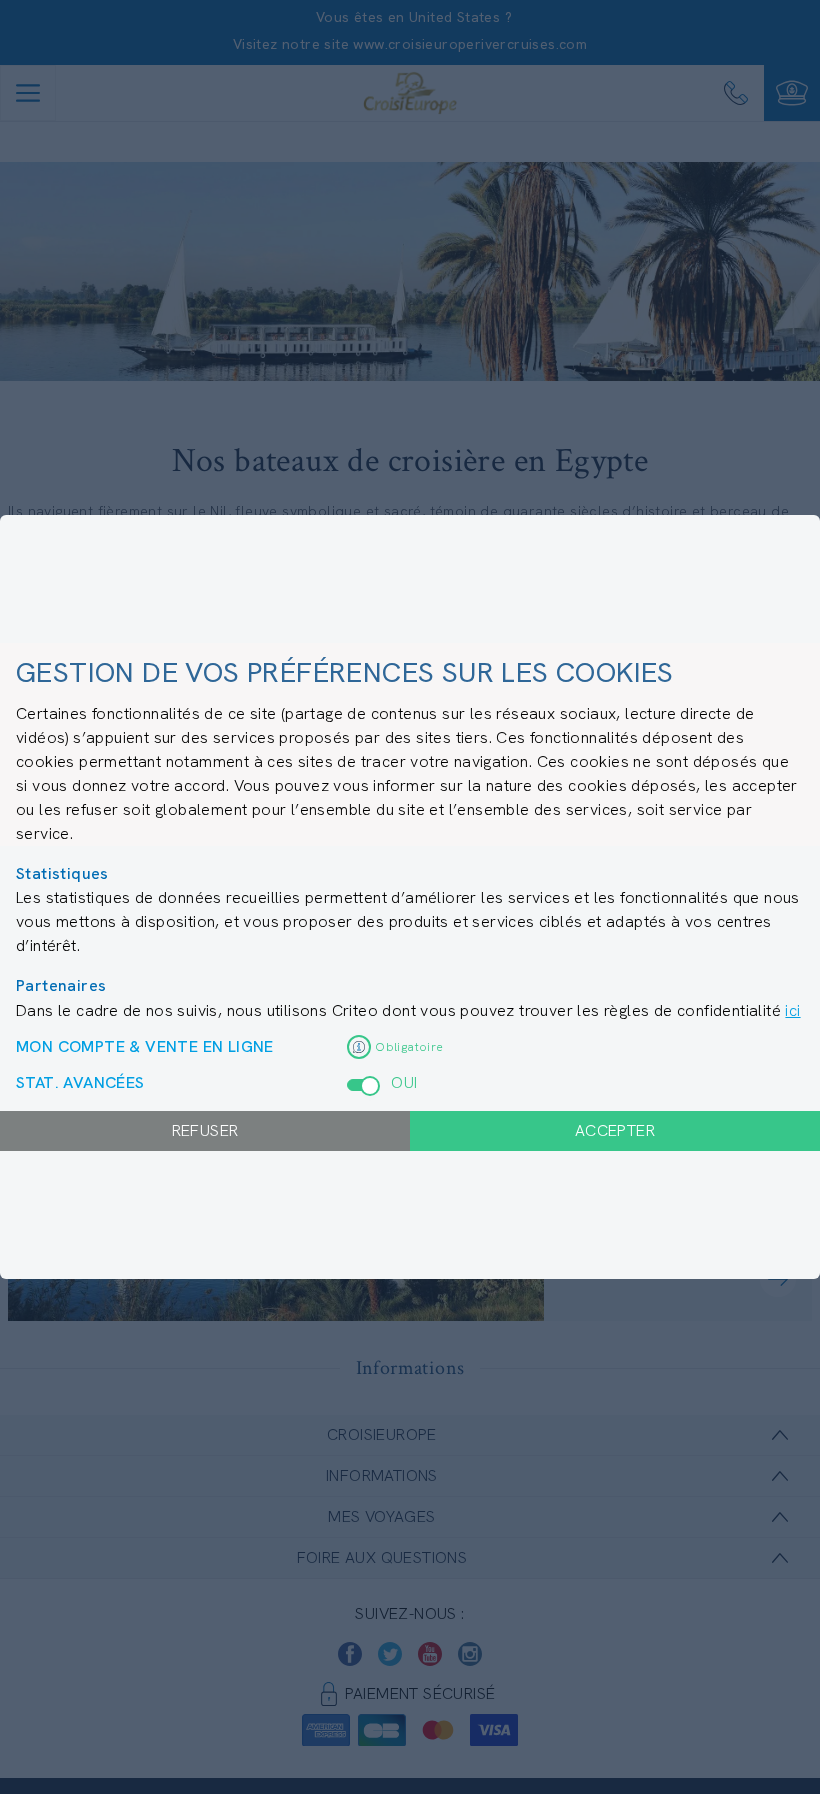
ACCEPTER (615, 1130)
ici (792, 1010)
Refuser (205, 1130)
